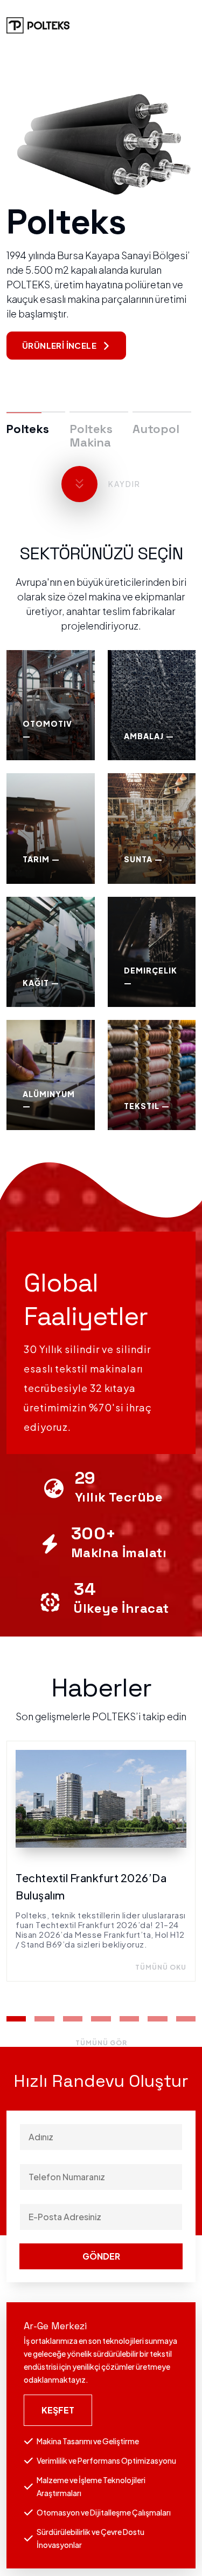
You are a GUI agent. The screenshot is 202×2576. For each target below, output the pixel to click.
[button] (16, 2019)
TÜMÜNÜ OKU (161, 1967)
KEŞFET (58, 2410)
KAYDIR (124, 484)
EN (189, 25)
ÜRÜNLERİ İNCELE (59, 345)
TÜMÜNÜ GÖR (101, 2043)
